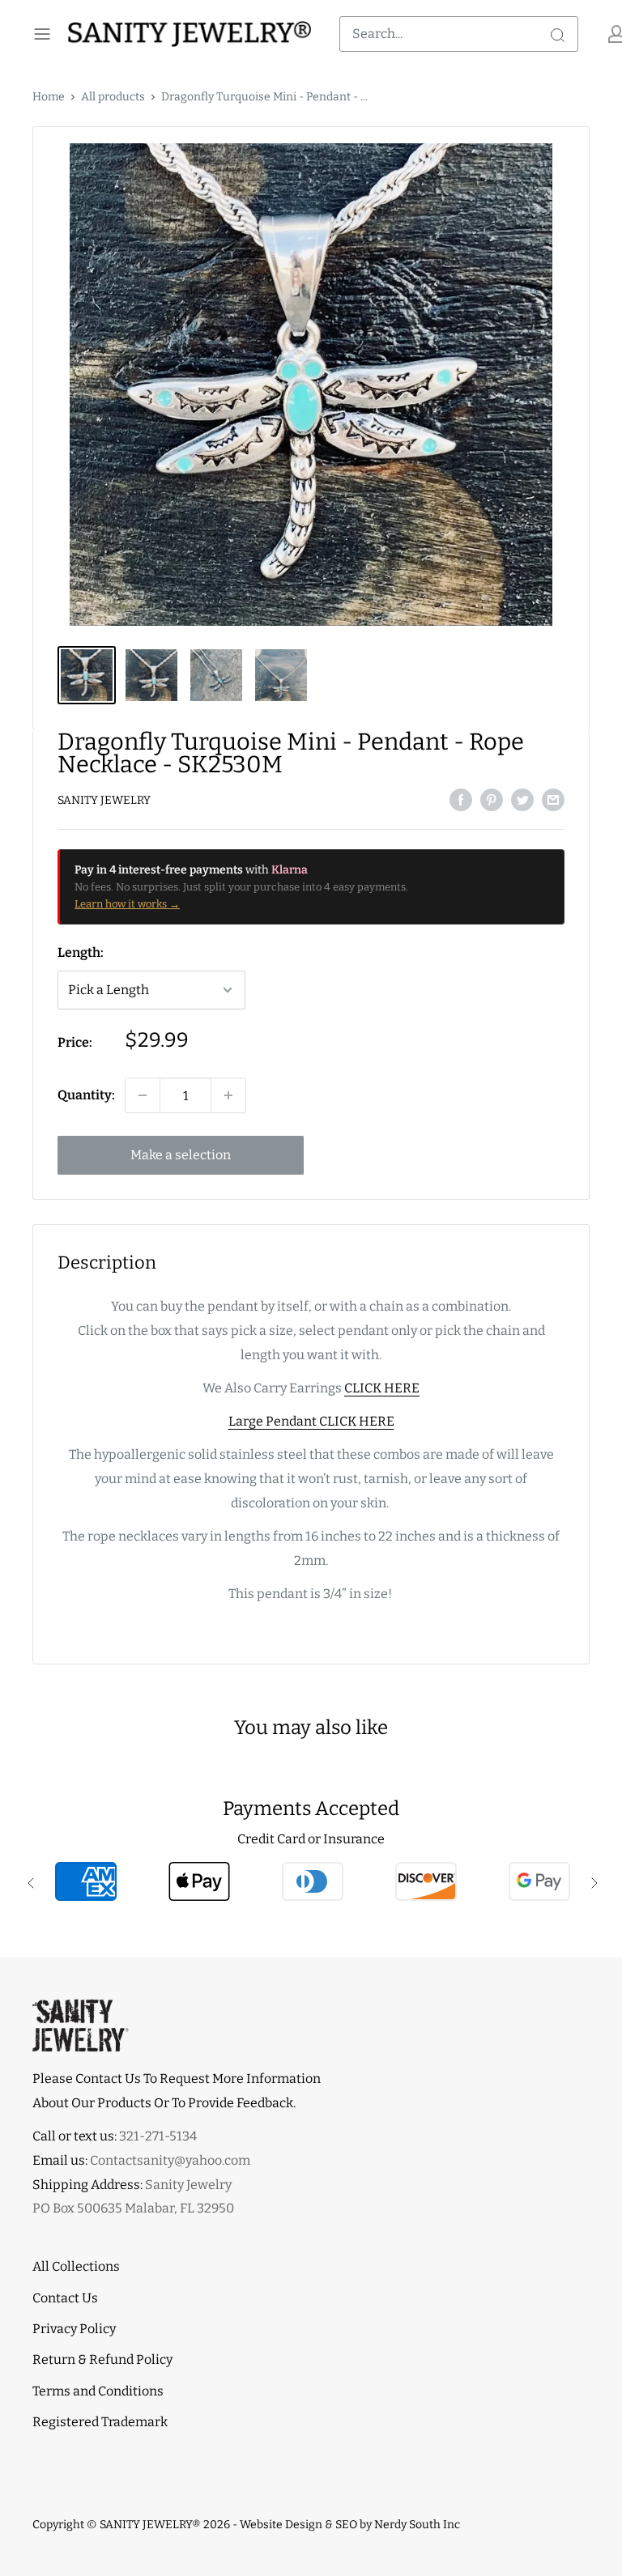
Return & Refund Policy (102, 2359)
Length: (81, 952)
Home (49, 97)
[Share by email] (553, 799)
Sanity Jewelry (104, 800)
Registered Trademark (100, 2422)
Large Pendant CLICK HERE (311, 1421)
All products (113, 97)
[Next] (569, 385)
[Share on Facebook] (461, 799)
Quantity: (86, 1095)
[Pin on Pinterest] (492, 799)
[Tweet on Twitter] (522, 799)
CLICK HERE (382, 1388)
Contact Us (65, 2298)
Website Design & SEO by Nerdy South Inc (350, 2525)
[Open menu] (42, 34)
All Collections (76, 2266)
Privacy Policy (74, 2329)
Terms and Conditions (98, 2391)
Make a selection (181, 1155)
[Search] (557, 34)
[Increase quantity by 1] (228, 1095)
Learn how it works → (127, 904)
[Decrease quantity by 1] (143, 1095)
